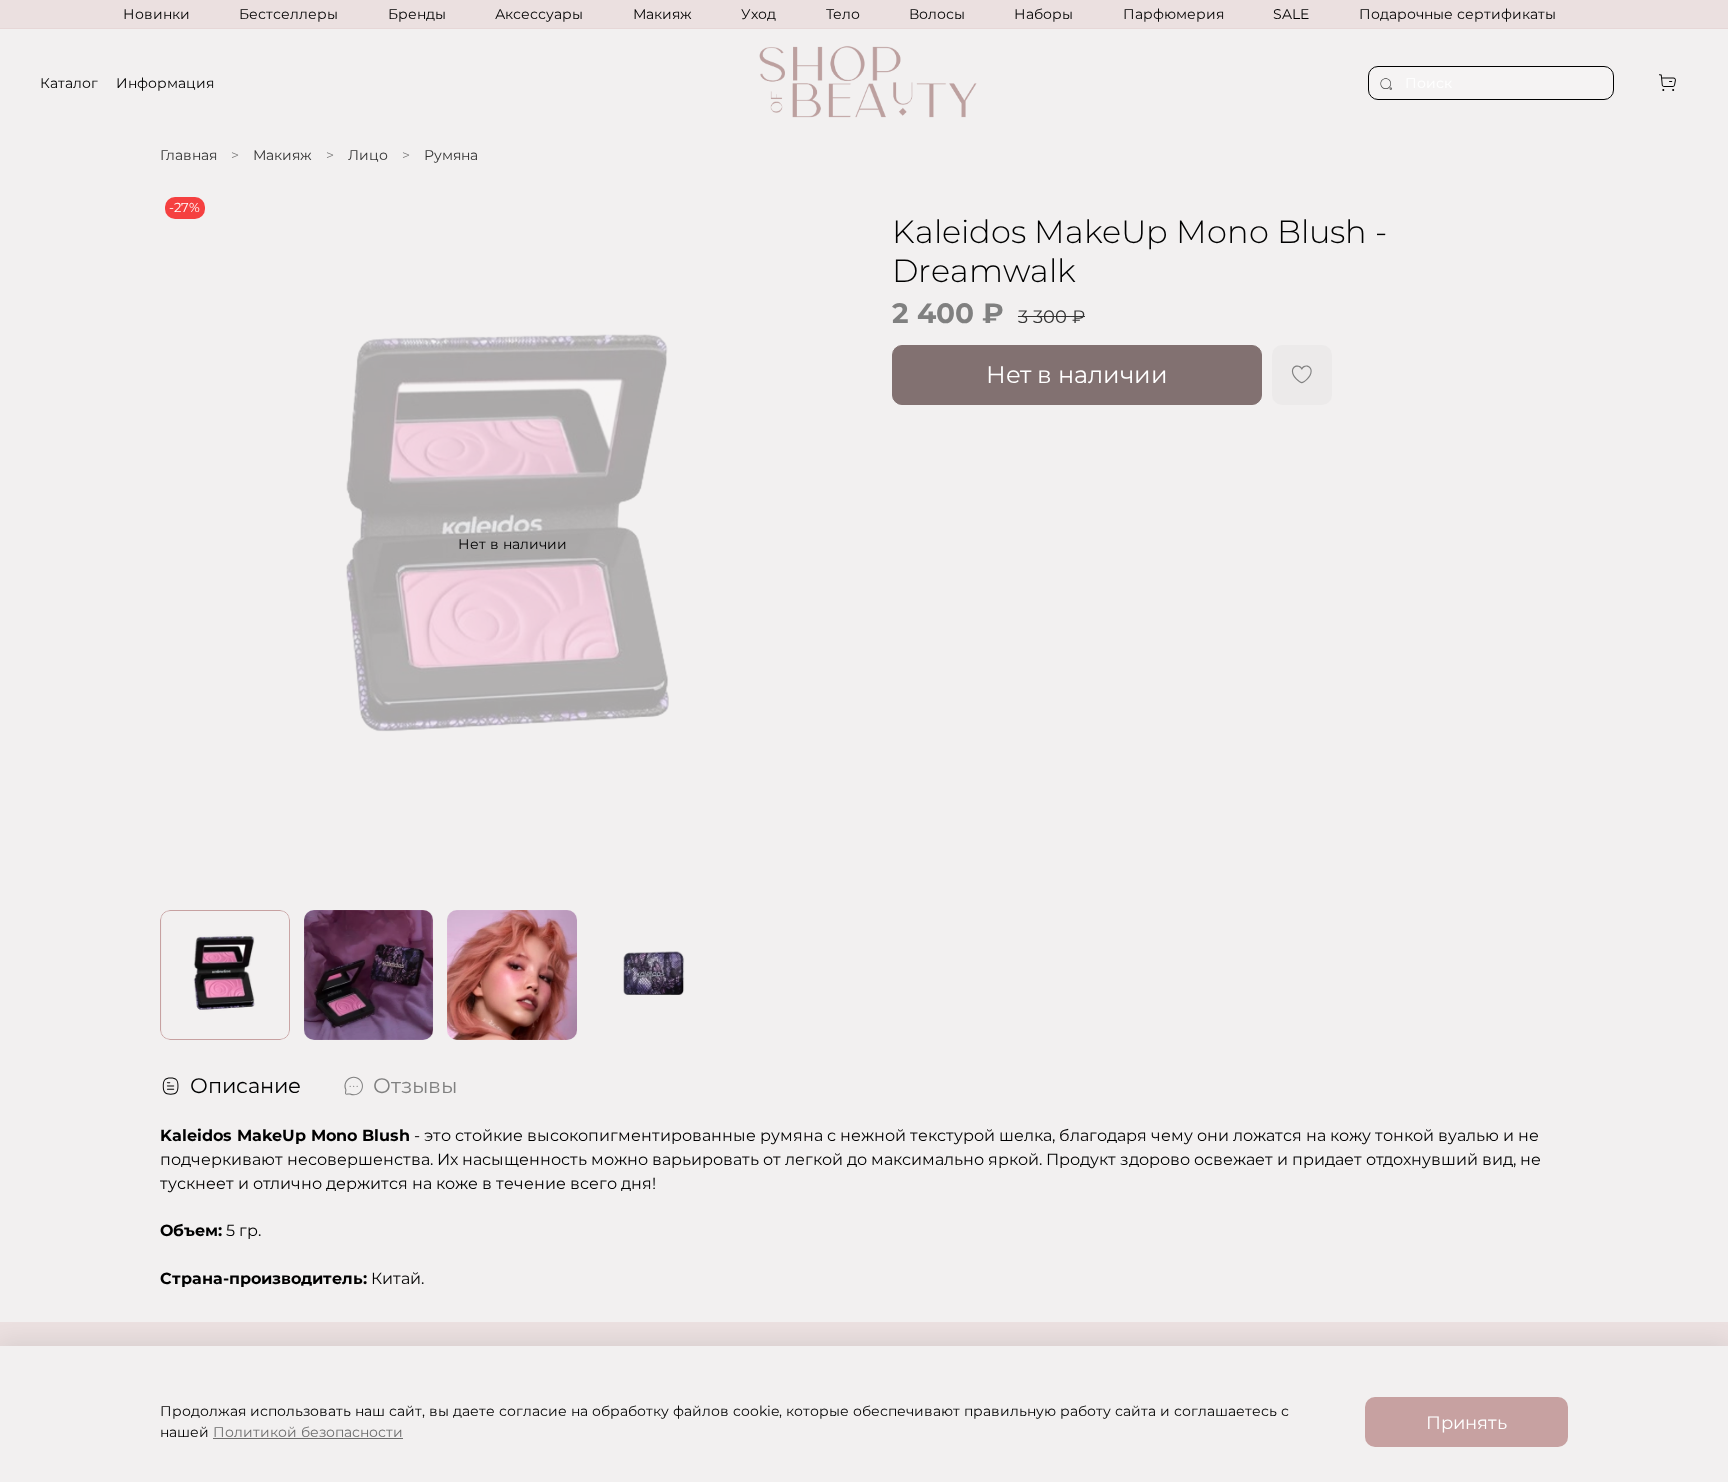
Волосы (937, 14)
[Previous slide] (188, 544)
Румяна (451, 155)
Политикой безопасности (308, 1432)
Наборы (1043, 14)
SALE (1291, 14)
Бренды (417, 14)
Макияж (662, 14)
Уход (758, 14)
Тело (843, 14)
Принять (1466, 1422)
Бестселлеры (288, 14)
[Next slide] (836, 544)
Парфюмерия (1173, 14)
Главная (188, 155)
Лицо (368, 155)
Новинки (156, 14)
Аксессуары (539, 14)
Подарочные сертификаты (1457, 14)
